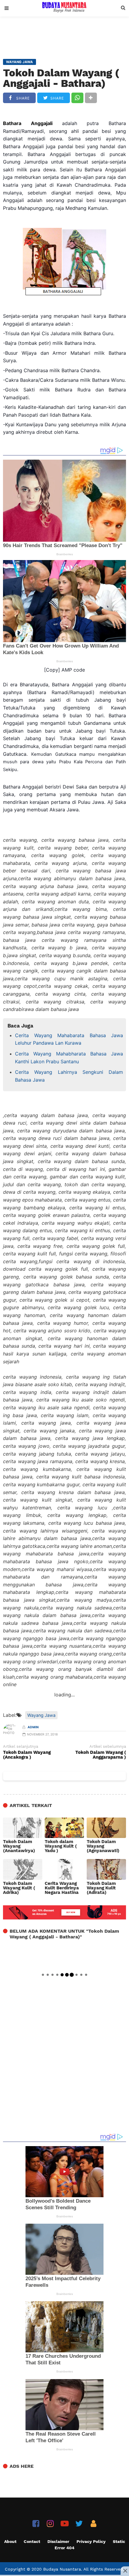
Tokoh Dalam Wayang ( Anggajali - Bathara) (61, 78)
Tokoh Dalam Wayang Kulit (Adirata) (101, 1888)
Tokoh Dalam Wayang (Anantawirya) (19, 1846)
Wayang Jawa (41, 1715)
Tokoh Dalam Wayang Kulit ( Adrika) (19, 1888)
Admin (33, 1727)
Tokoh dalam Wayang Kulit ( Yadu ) (61, 1846)
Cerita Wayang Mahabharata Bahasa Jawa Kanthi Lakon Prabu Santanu (69, 1058)
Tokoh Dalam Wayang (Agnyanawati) (103, 1846)
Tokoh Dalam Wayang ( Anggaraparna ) (101, 1755)
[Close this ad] (125, 2571)
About (10, 2541)
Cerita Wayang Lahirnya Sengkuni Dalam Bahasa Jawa (69, 1076)
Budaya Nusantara (62, 2569)
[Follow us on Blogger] (93, 2524)
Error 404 (64, 2548)
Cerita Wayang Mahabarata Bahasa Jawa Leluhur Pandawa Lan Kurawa (69, 1039)
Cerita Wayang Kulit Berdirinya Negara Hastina (62, 1888)
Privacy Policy (91, 2541)
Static (119, 2541)
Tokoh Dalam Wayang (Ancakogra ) (27, 1755)
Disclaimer (58, 2541)
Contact (32, 2541)
